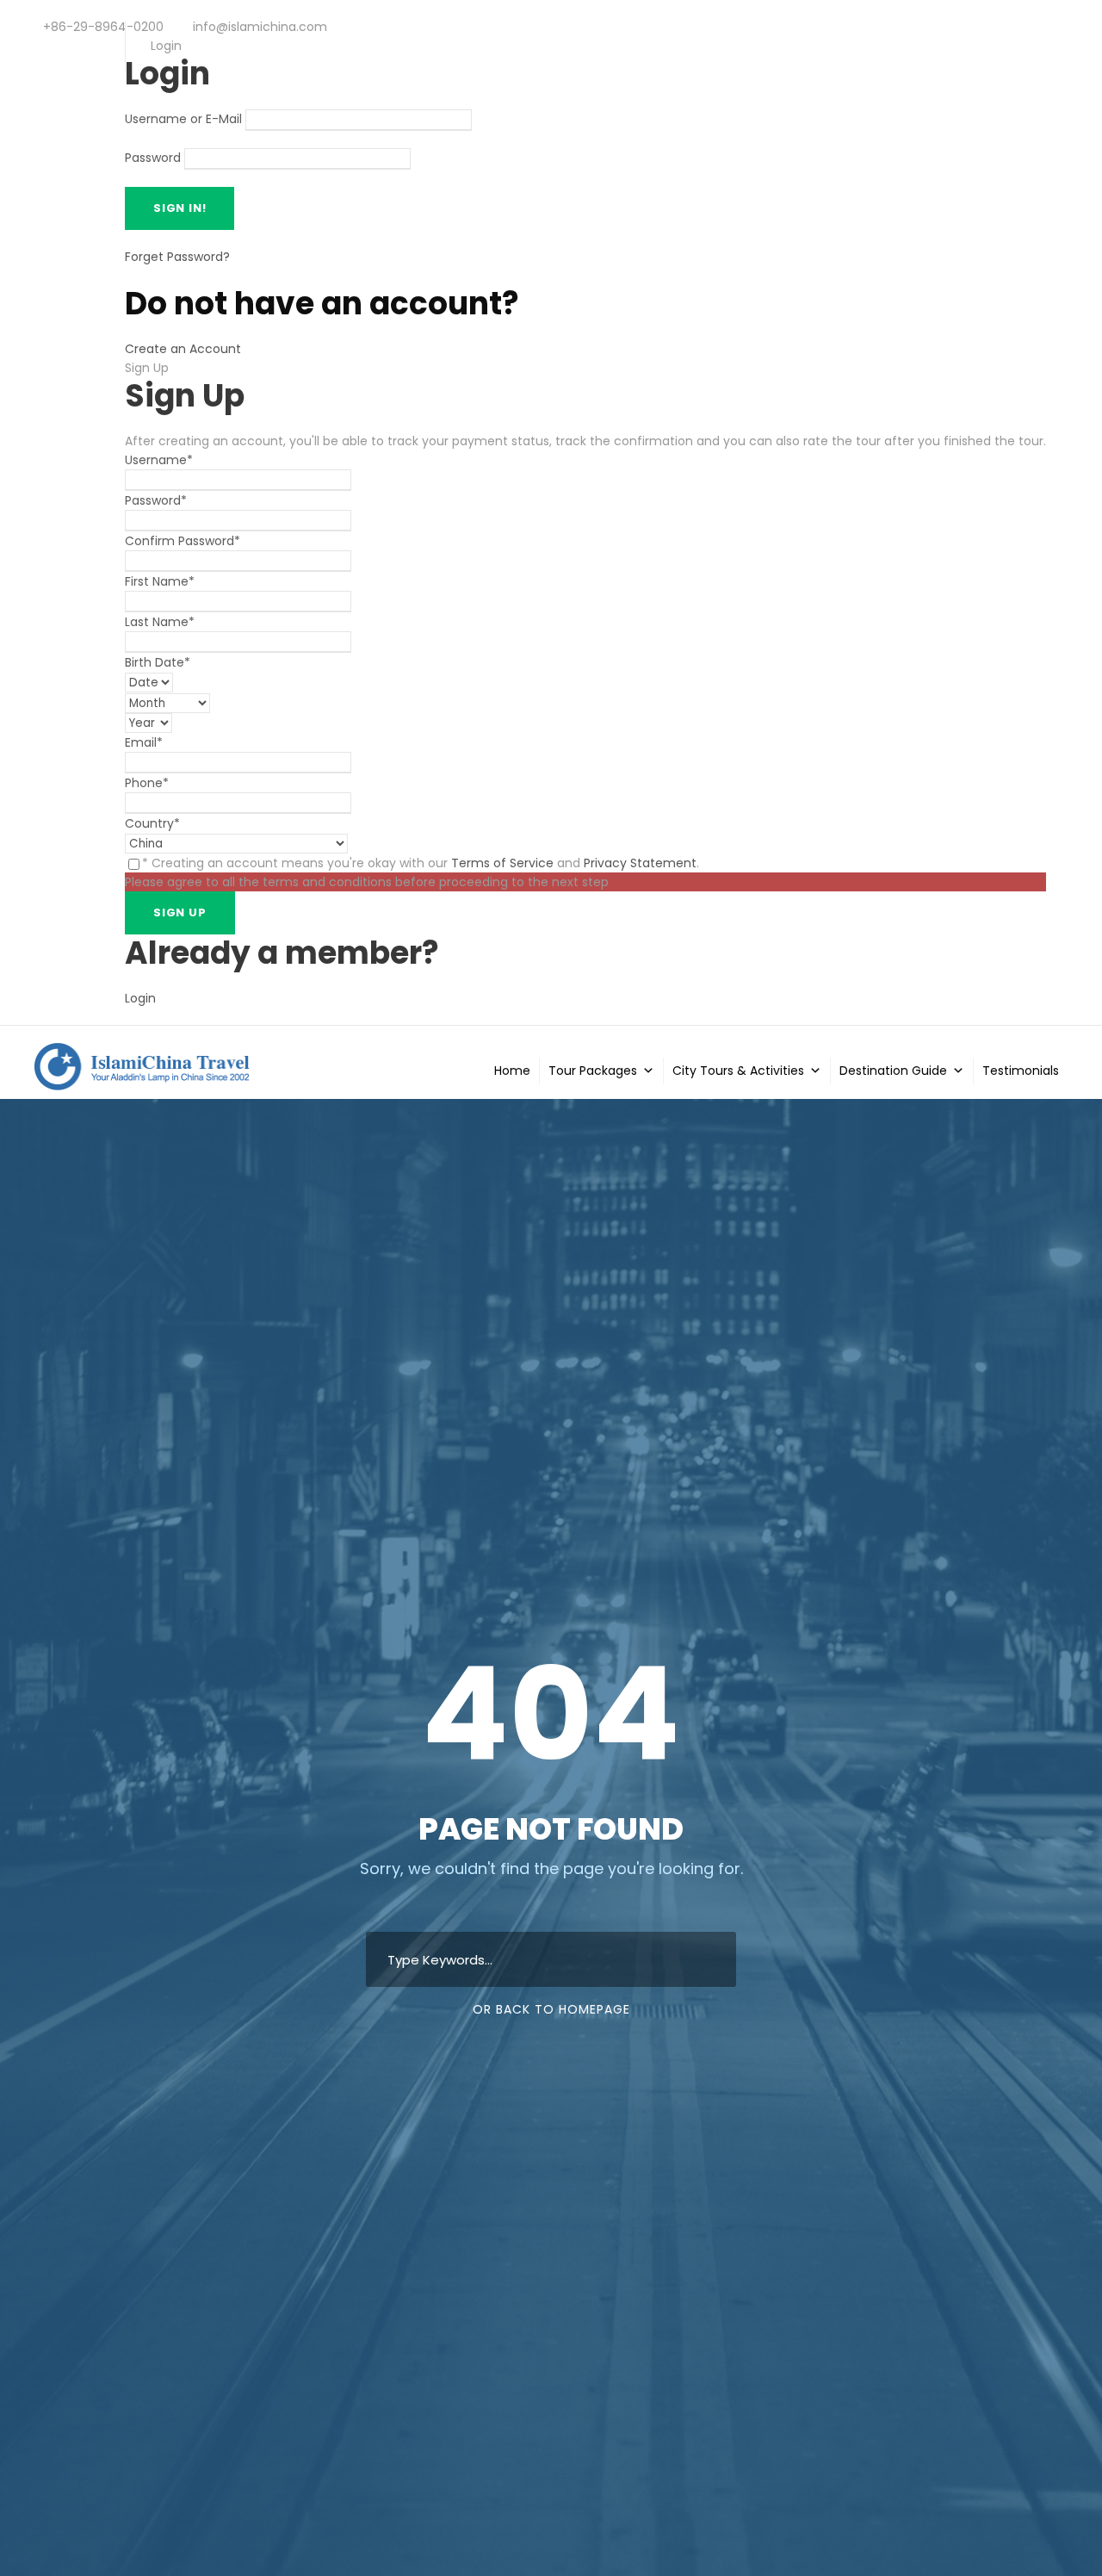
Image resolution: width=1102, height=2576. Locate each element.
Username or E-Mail (183, 120)
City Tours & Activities (738, 1071)
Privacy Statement (640, 863)
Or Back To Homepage (551, 2009)
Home (512, 1071)
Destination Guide (893, 1071)
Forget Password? (177, 257)
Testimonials (1021, 1071)
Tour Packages (593, 1071)
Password (153, 158)
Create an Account (183, 349)
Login (140, 998)
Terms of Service (502, 863)
